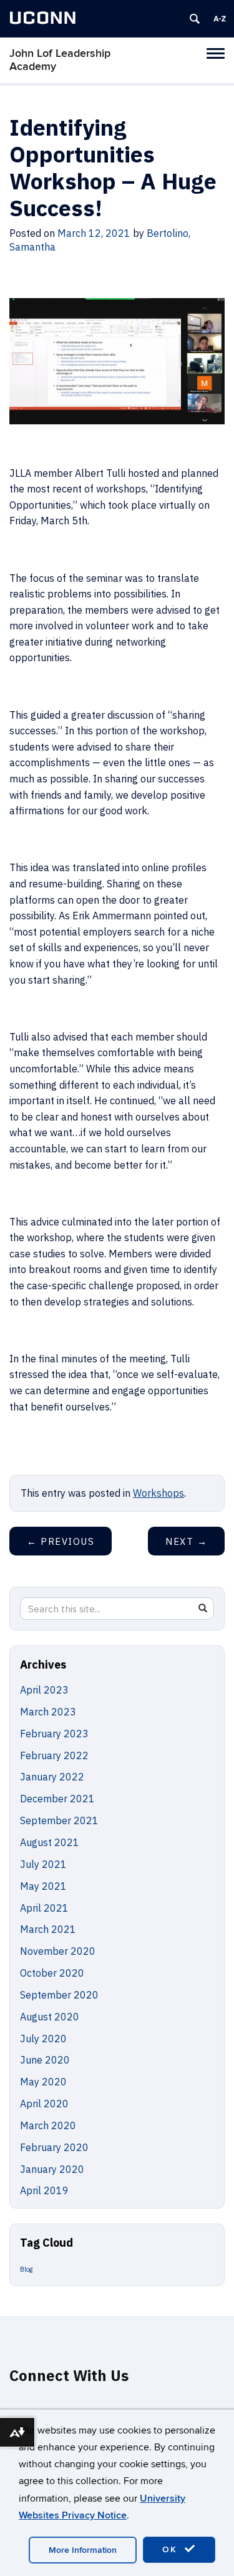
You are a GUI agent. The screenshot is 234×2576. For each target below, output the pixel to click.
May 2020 (43, 2082)
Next (186, 1541)
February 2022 (54, 1755)
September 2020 (59, 1995)
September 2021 (59, 1820)
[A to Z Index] (220, 19)
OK (172, 2549)
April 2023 (44, 1690)
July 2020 (43, 2039)
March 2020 (48, 2125)
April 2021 (44, 1908)
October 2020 (52, 1973)
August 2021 (50, 1842)
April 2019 (44, 2190)
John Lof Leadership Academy (60, 60)
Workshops (158, 1493)
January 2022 (52, 1777)
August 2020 (50, 2017)
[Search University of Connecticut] (195, 19)
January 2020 (52, 2169)
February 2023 (54, 1734)
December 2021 (57, 1799)
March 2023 (48, 1712)
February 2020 (54, 2147)
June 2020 (45, 2060)
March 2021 (48, 1929)
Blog (26, 2269)
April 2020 (44, 2104)
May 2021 (43, 1886)
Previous (61, 1541)
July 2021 (43, 1864)
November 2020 (58, 1951)
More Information (83, 2550)
